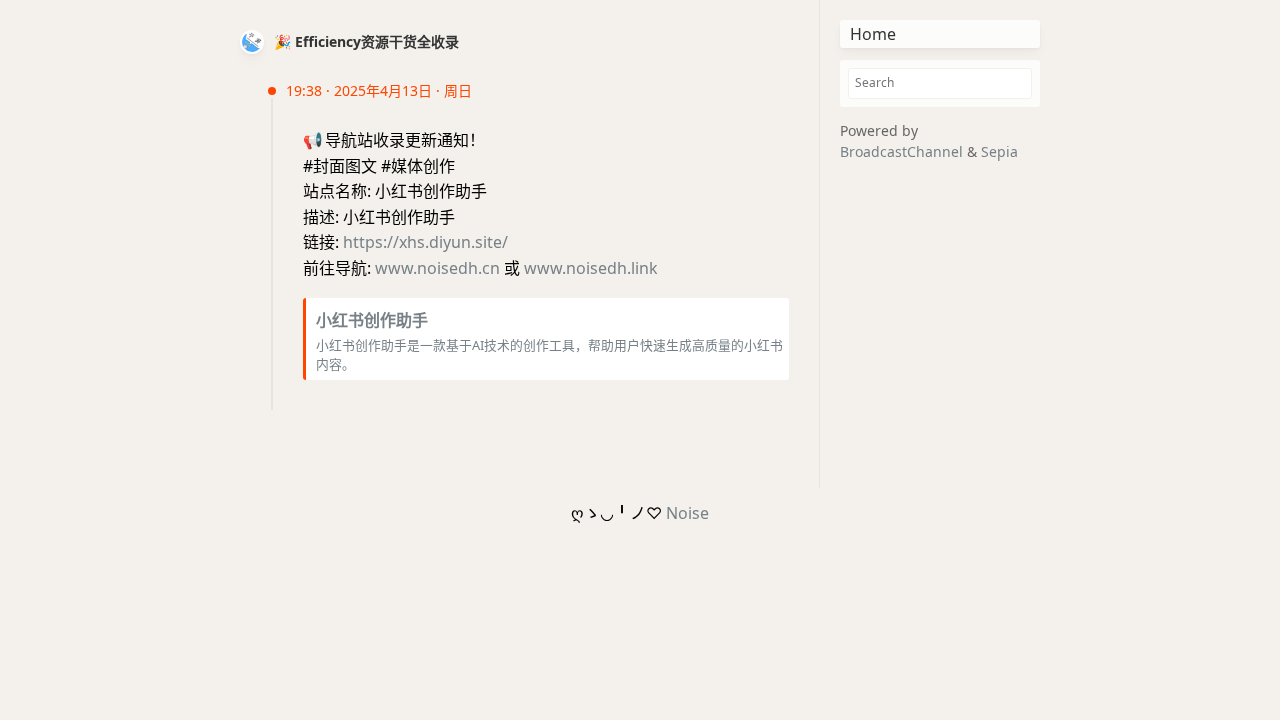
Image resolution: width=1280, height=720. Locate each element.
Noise (687, 513)
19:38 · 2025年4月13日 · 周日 (379, 90)
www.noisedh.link (591, 268)
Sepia (999, 151)
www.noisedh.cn (437, 268)
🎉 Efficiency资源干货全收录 (366, 41)
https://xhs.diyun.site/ (425, 242)
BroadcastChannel (903, 151)
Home (873, 34)
